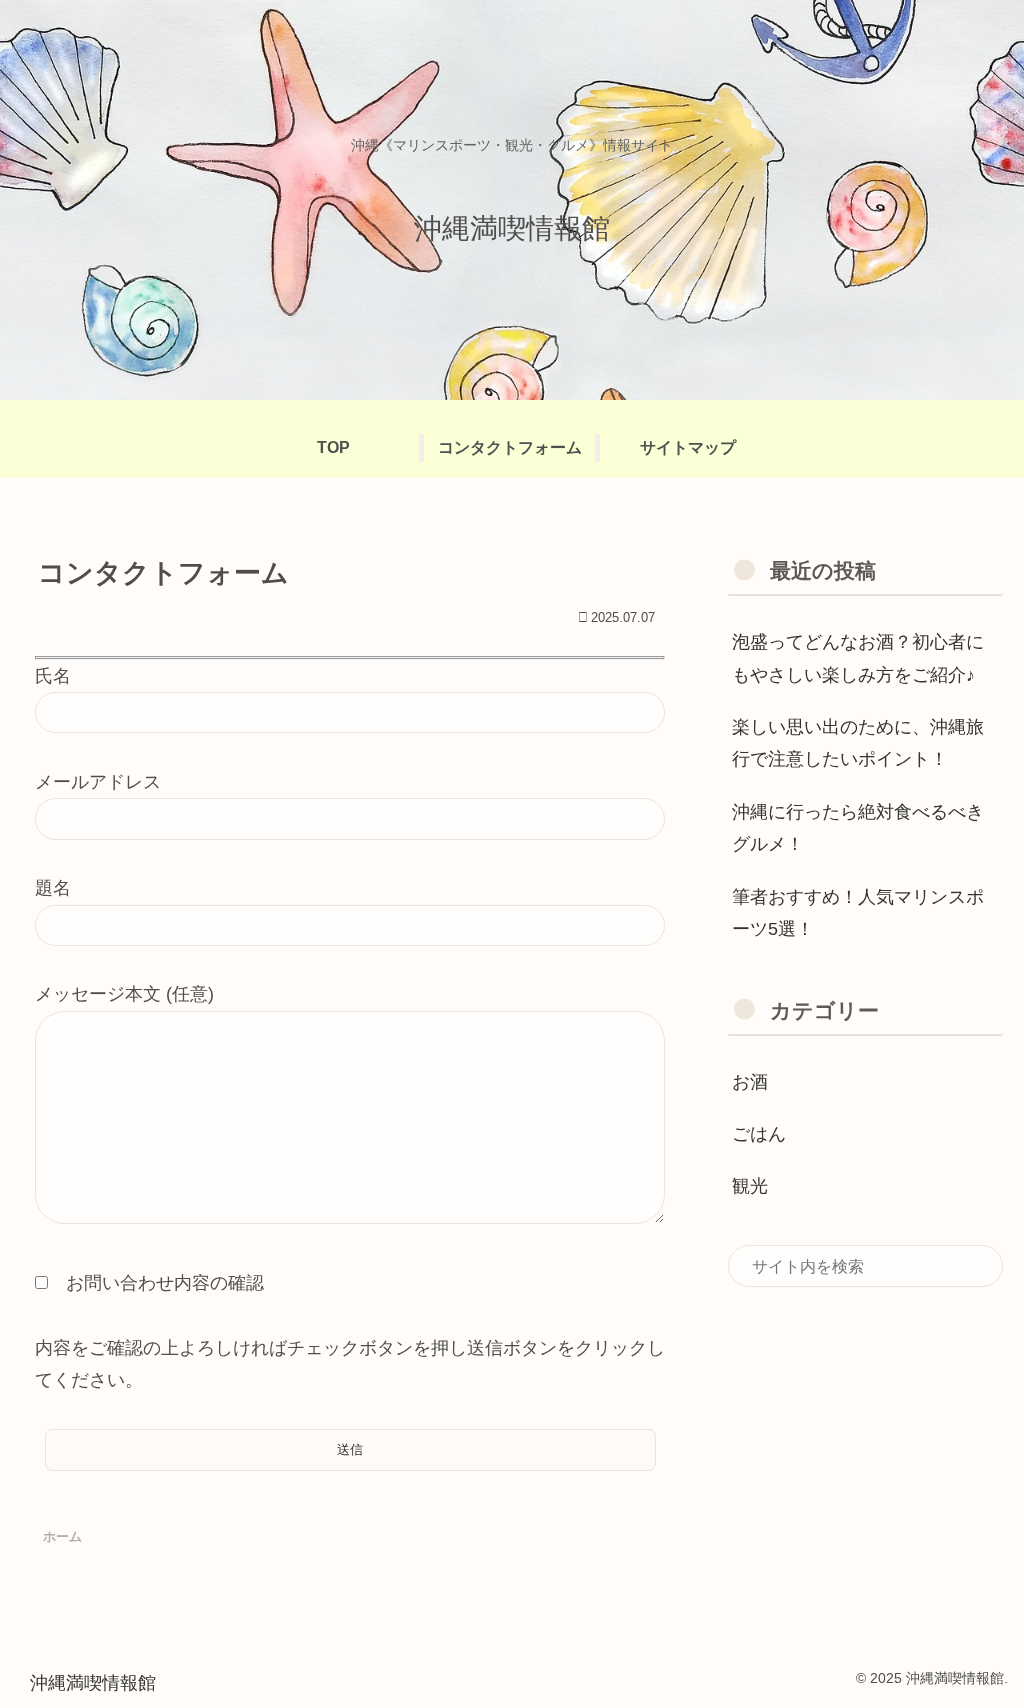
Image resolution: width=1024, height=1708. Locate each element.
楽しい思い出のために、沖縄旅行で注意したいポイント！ (858, 743)
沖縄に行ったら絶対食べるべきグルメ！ (858, 828)
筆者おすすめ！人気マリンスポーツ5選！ (858, 913)
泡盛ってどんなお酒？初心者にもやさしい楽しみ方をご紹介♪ (858, 658)
